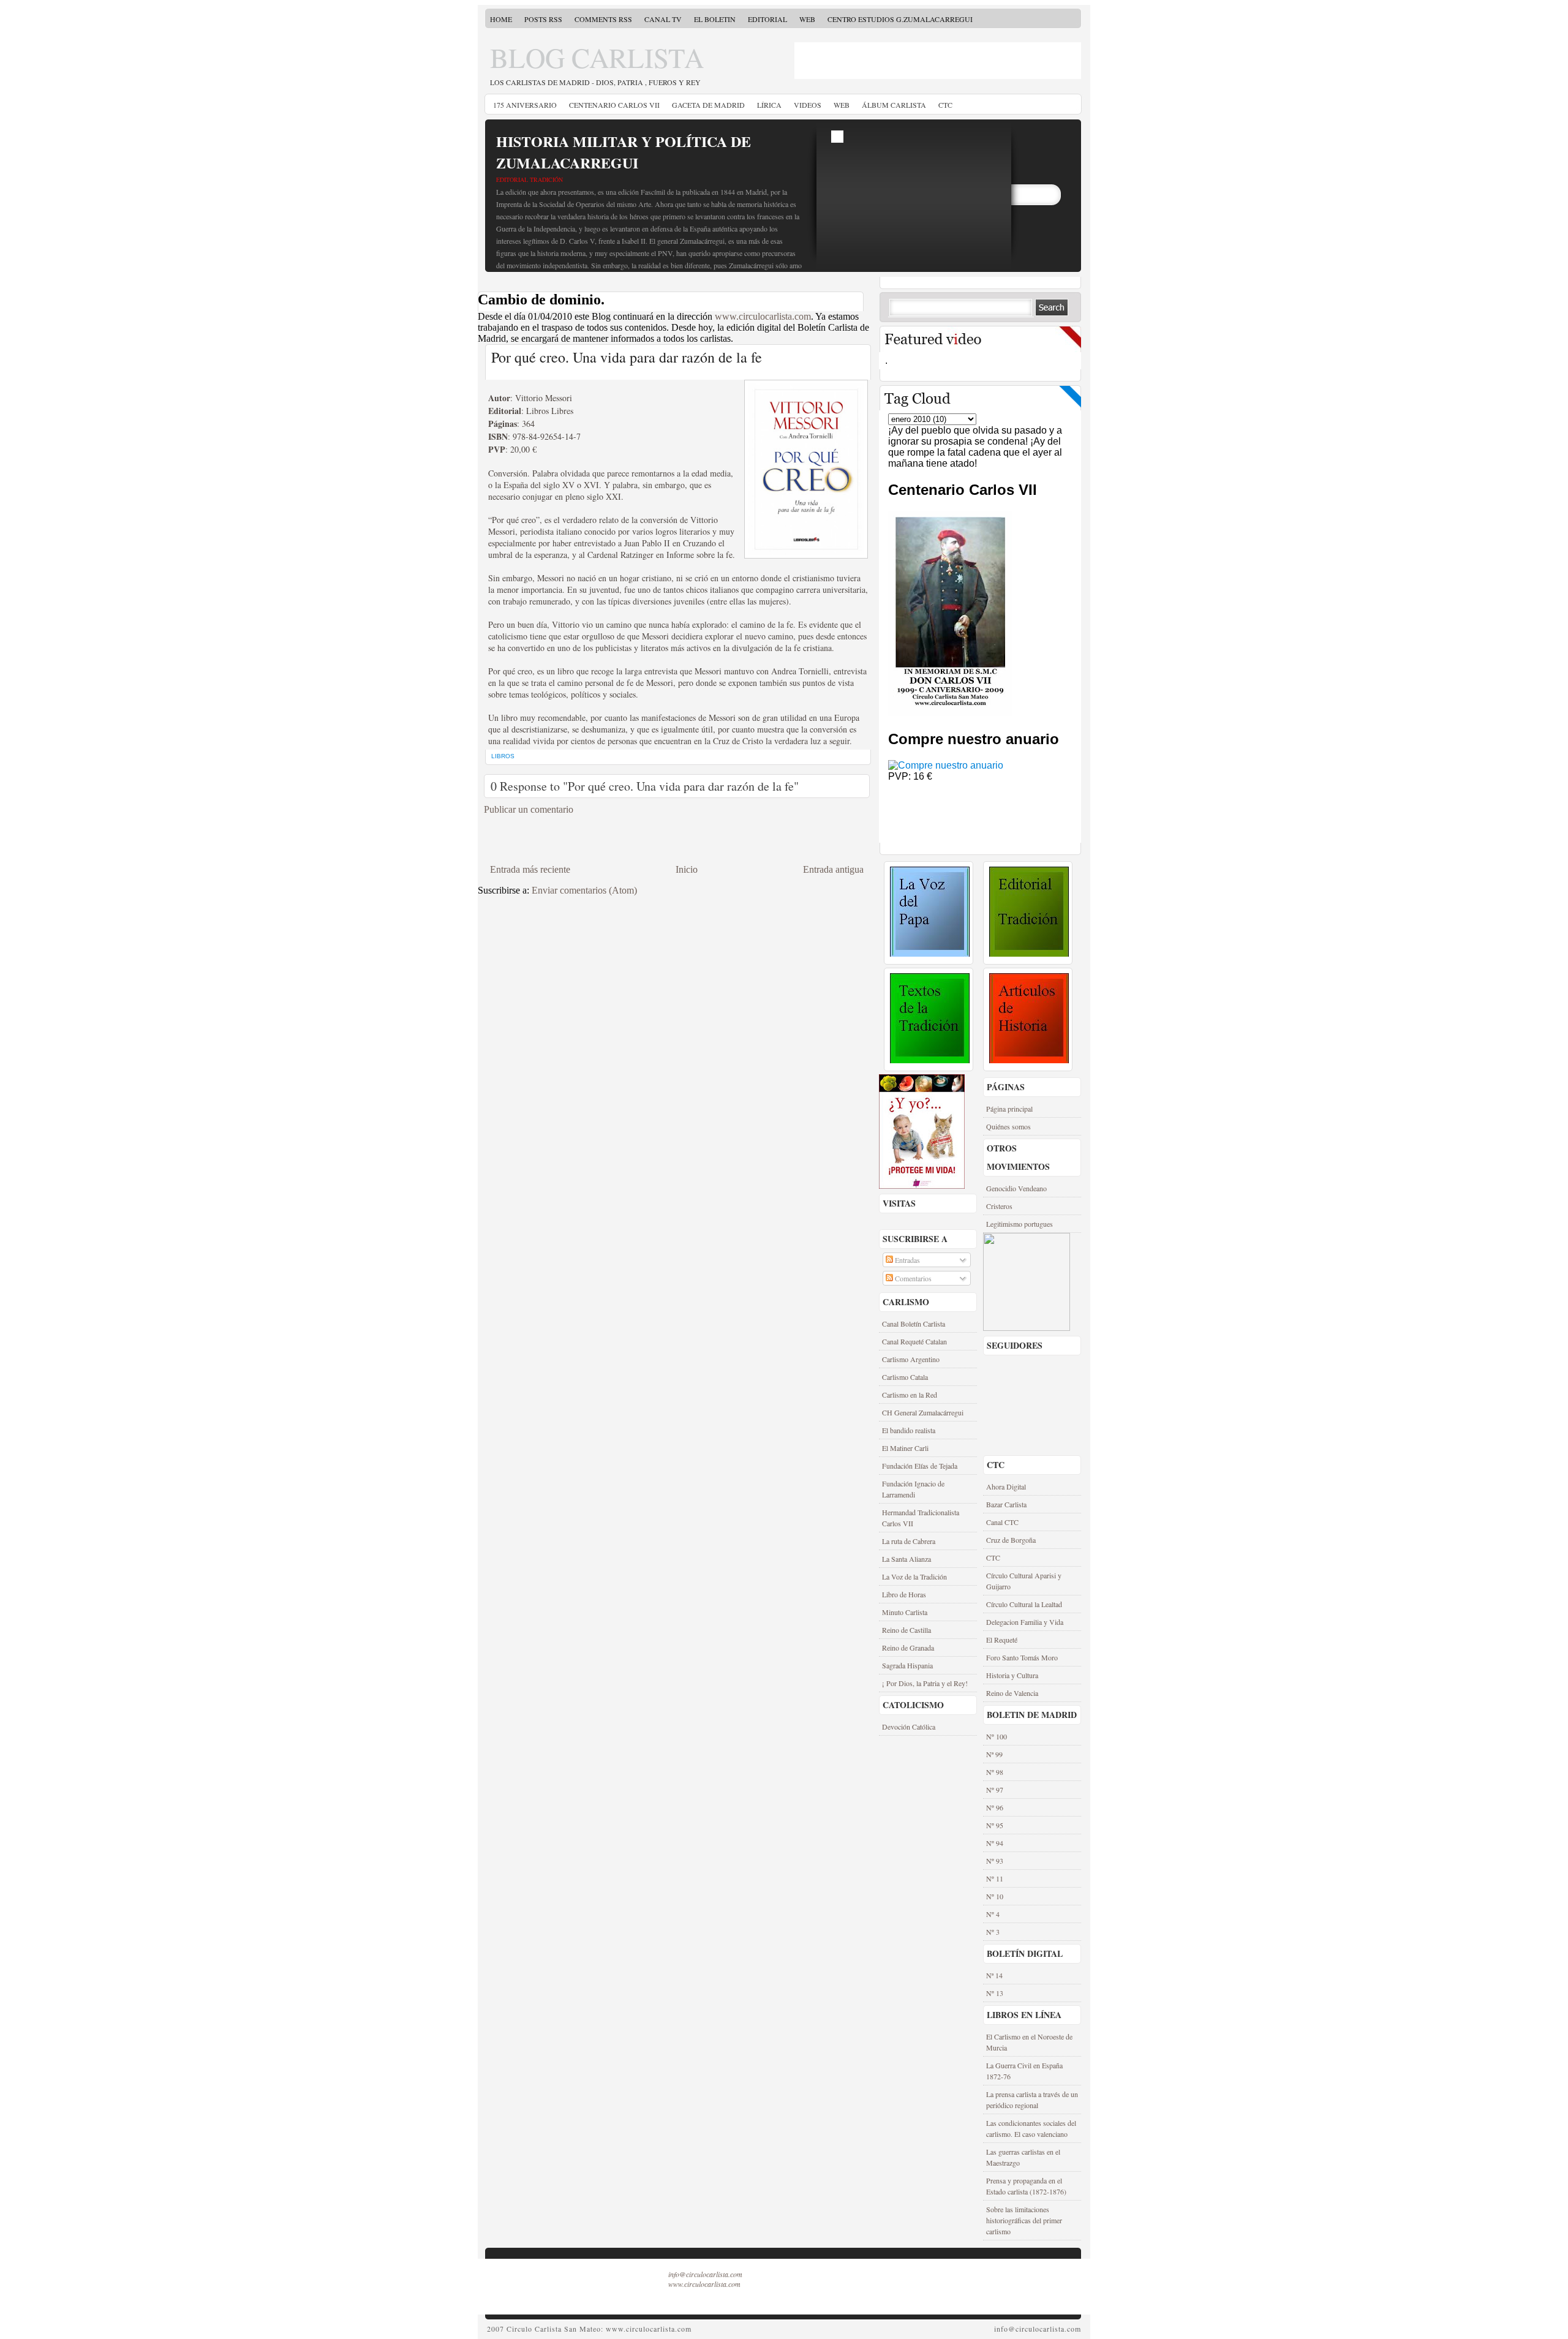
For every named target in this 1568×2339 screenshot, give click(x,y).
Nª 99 (994, 1754)
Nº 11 (995, 1878)
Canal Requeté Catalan (914, 1341)
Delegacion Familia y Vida (1025, 1622)
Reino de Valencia (1012, 1693)
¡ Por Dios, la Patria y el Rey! (925, 1683)
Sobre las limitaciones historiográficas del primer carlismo (1024, 2220)
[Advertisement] (866, 61)
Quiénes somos (1008, 1126)
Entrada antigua (833, 869)
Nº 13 (995, 1993)
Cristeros (999, 1206)
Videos (808, 105)
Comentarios (912, 1278)
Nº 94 (995, 1843)
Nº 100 (997, 1736)
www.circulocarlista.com (763, 316)
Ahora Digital (1006, 1486)
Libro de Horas (904, 1594)
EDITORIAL (767, 19)
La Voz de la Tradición (914, 1576)
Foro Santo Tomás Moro (1022, 1657)
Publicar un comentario (529, 809)
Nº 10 (995, 1896)
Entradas (907, 1260)
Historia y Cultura (1012, 1675)
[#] (930, 953)
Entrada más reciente (530, 869)
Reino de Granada (908, 1648)
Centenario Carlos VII (614, 105)
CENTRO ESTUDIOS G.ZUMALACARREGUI (900, 19)
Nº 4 (993, 1914)
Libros (503, 756)
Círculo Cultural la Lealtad (1024, 1604)
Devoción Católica (909, 1727)
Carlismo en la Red (910, 1395)
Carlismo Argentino (911, 1359)
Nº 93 (995, 1861)
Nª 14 (994, 1975)
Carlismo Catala (905, 1377)
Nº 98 (995, 1772)
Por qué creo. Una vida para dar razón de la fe (627, 357)
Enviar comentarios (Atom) (584, 890)
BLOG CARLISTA (597, 58)
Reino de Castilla (907, 1630)
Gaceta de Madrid (708, 105)
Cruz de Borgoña (1011, 1540)
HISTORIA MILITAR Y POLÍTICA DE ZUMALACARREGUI (624, 152)
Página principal (1009, 1109)
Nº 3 (993, 1932)
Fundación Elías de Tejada (920, 1466)
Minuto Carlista (905, 1612)
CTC (945, 105)
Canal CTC (1002, 1522)
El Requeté (1002, 1640)
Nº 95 (995, 1825)
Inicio (687, 869)
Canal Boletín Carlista (914, 1324)
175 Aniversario (525, 105)
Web (842, 105)
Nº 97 (995, 1790)
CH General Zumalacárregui (923, 1412)
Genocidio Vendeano (1016, 1188)
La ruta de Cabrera (909, 1541)
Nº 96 (995, 1807)
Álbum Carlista (894, 105)
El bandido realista (909, 1430)
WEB (807, 19)
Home (501, 19)
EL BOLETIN (715, 19)
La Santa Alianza (907, 1559)
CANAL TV (663, 19)
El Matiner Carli (905, 1448)
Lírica (769, 105)
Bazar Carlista (1006, 1504)
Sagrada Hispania (907, 1665)
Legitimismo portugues (1020, 1224)
